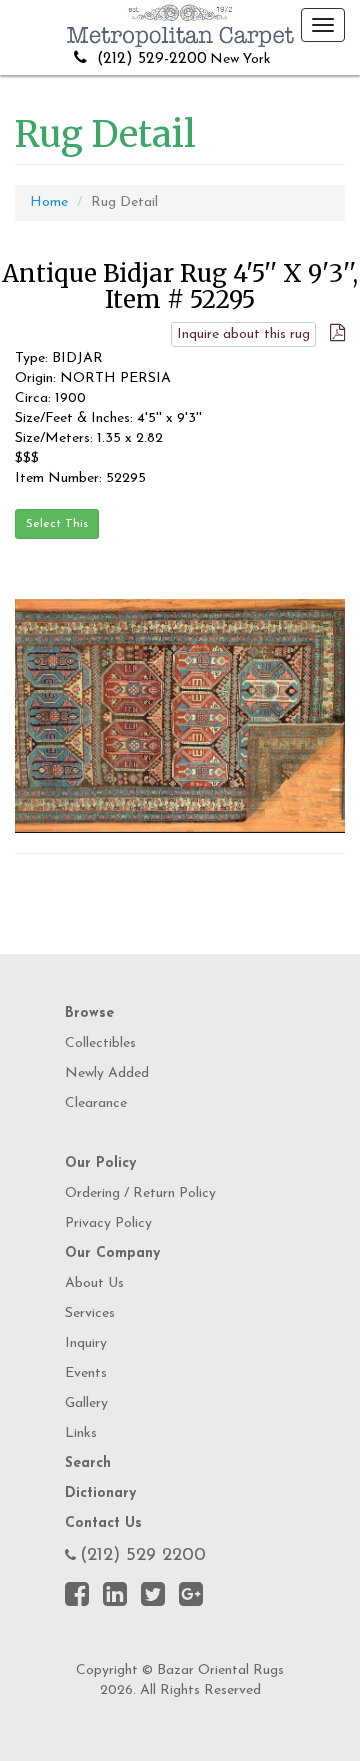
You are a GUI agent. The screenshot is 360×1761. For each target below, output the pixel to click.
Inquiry (86, 1343)
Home (49, 202)
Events (86, 1373)
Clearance (96, 1103)
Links (81, 1433)
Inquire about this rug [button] (243, 334)
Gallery (86, 1403)
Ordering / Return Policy (140, 1193)
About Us (94, 1283)
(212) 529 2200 (143, 1556)
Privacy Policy (108, 1223)
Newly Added (107, 1073)
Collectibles (100, 1043)
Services (90, 1313)
